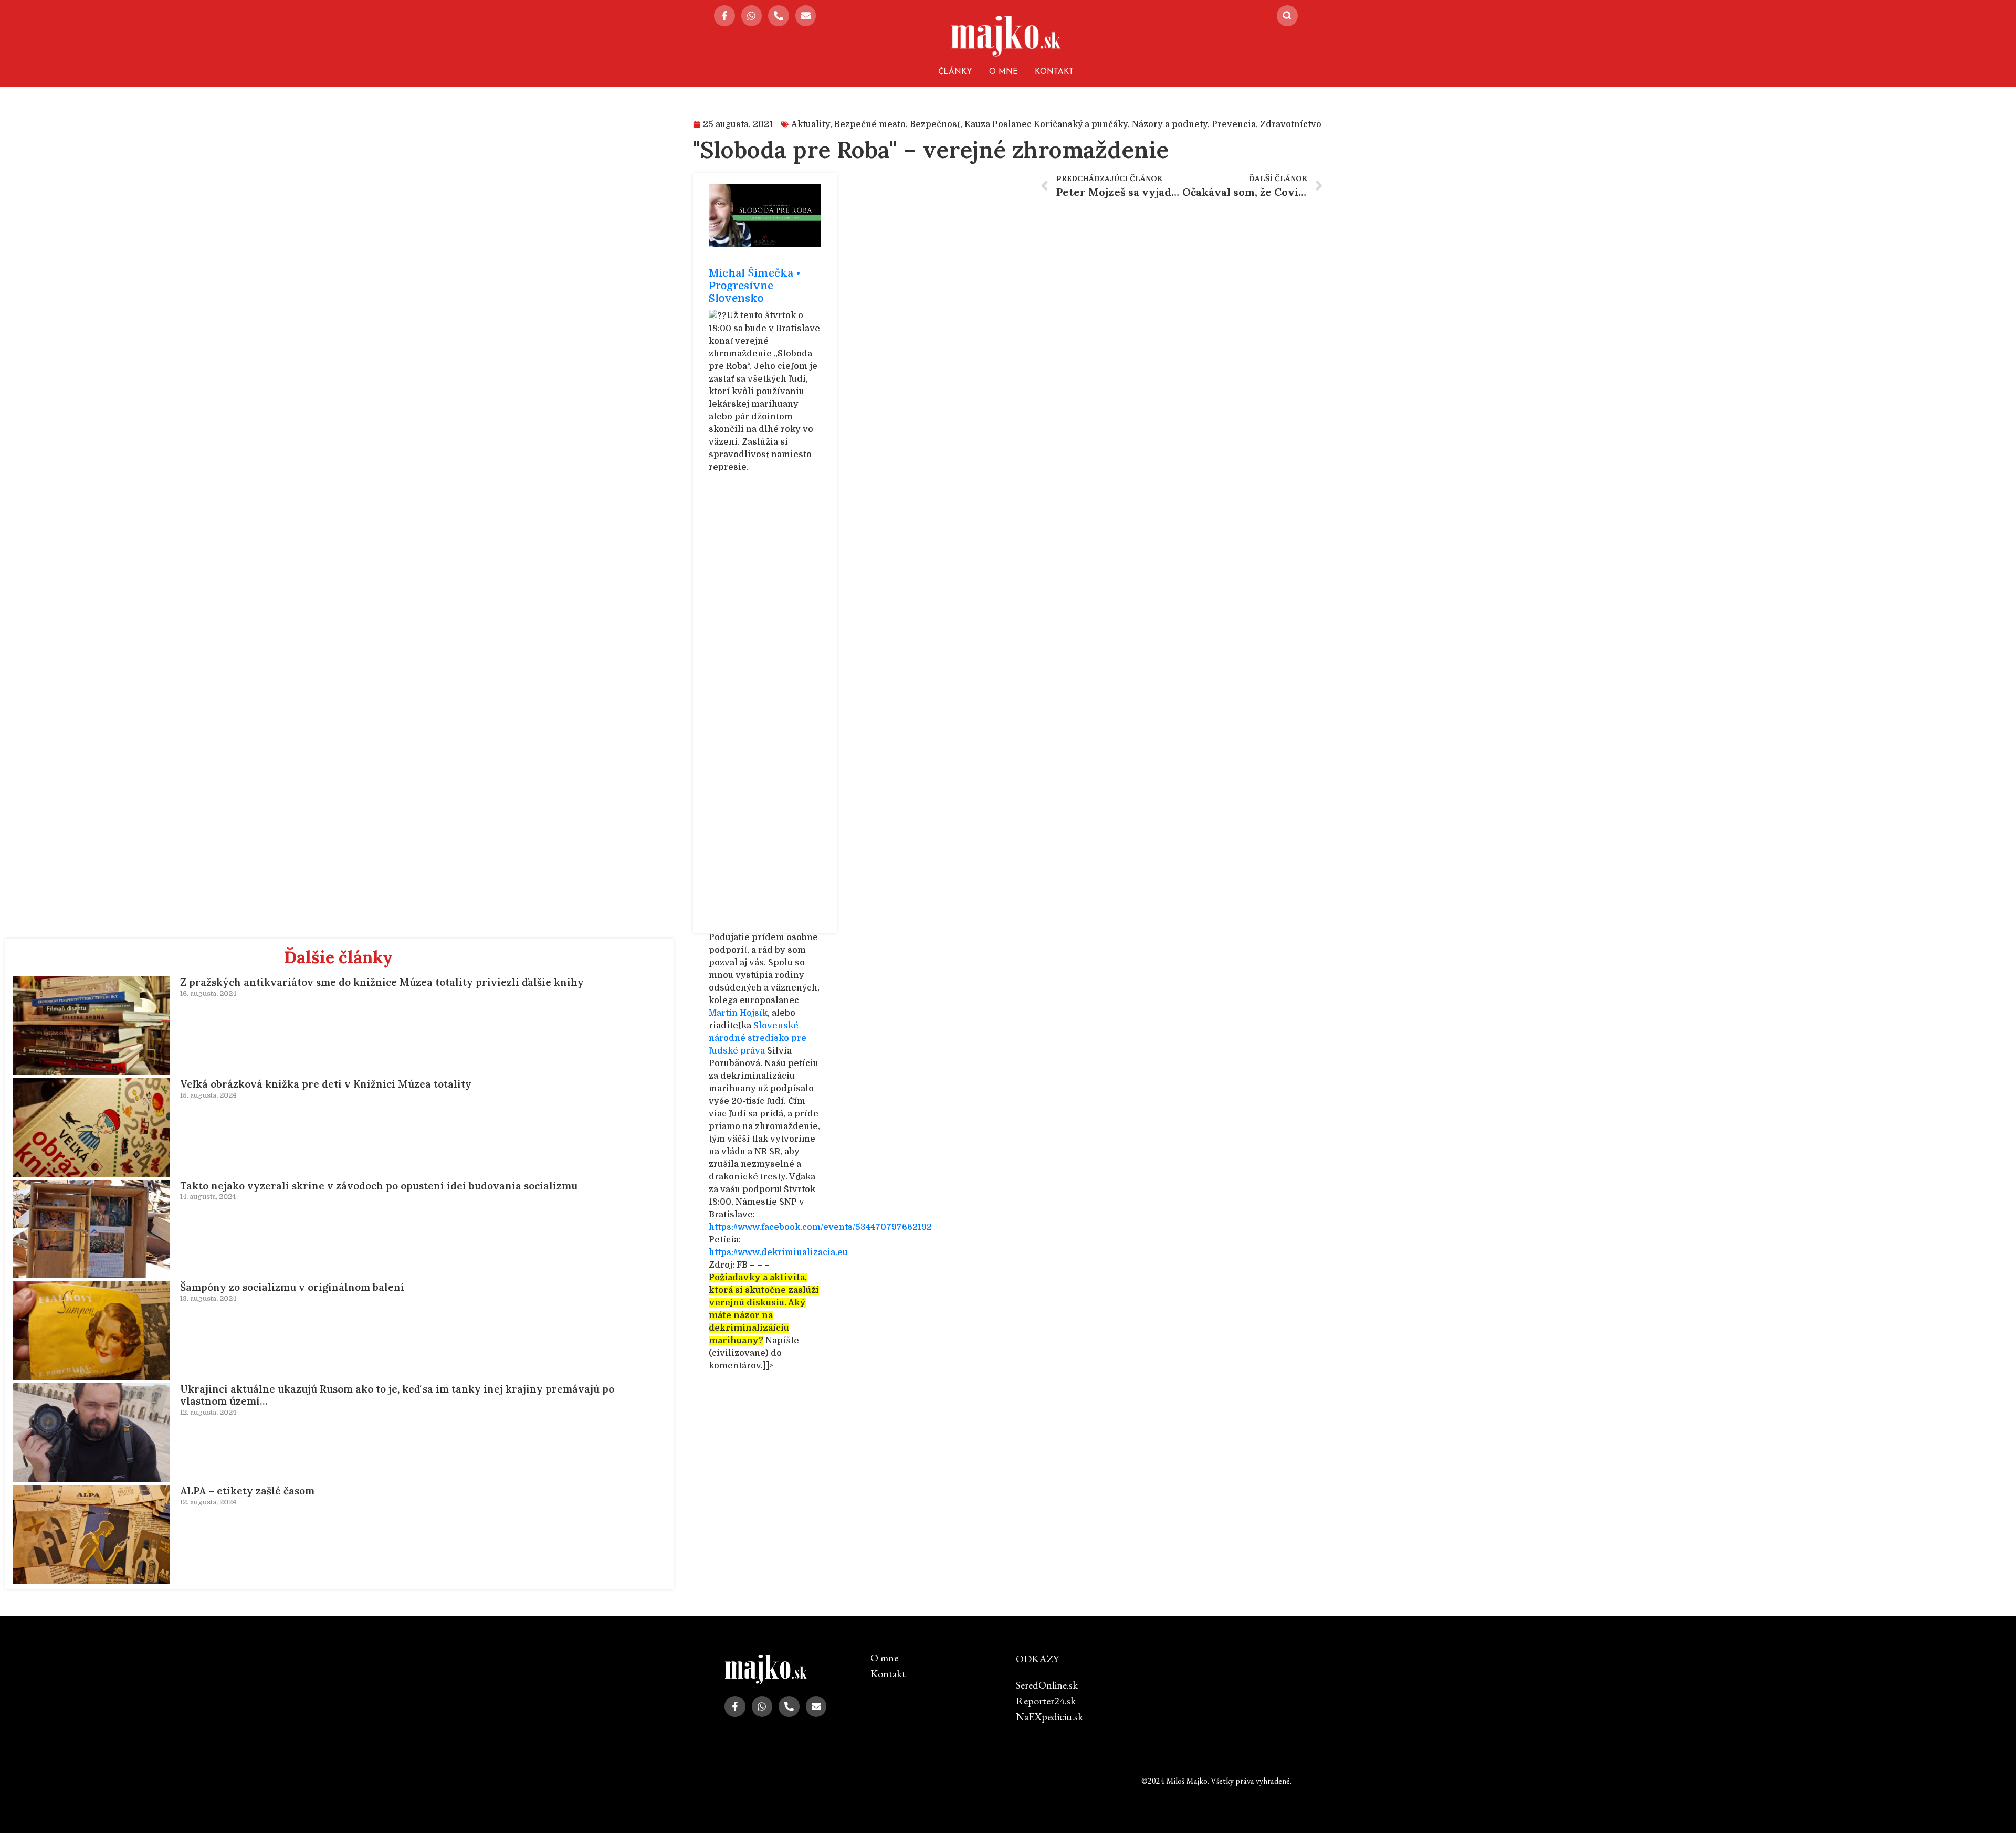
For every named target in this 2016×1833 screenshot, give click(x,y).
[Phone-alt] (779, 16)
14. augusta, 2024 (208, 1197)
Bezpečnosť (935, 124)
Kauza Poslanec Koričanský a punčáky (1046, 124)
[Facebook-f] (724, 16)
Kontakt (1054, 72)
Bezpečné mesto (870, 124)
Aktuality (811, 124)
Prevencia (1234, 124)
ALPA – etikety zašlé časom (247, 1491)
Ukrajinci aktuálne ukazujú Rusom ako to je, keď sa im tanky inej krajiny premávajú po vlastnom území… (397, 1395)
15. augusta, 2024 (208, 1095)
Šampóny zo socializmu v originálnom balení (292, 1287)
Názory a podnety (1170, 124)
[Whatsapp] (752, 16)
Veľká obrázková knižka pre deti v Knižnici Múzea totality (326, 1084)
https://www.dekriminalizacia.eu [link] (778, 1252)
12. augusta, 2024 (208, 1412)
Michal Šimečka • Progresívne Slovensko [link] (755, 286)
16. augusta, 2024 (208, 993)
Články (955, 72)
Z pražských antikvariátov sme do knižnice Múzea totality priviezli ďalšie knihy (382, 982)
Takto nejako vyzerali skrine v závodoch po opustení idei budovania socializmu (379, 1186)
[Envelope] (806, 16)
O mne (1004, 72)
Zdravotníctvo (1291, 124)
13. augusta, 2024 (208, 1298)
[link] (738, 1013)
